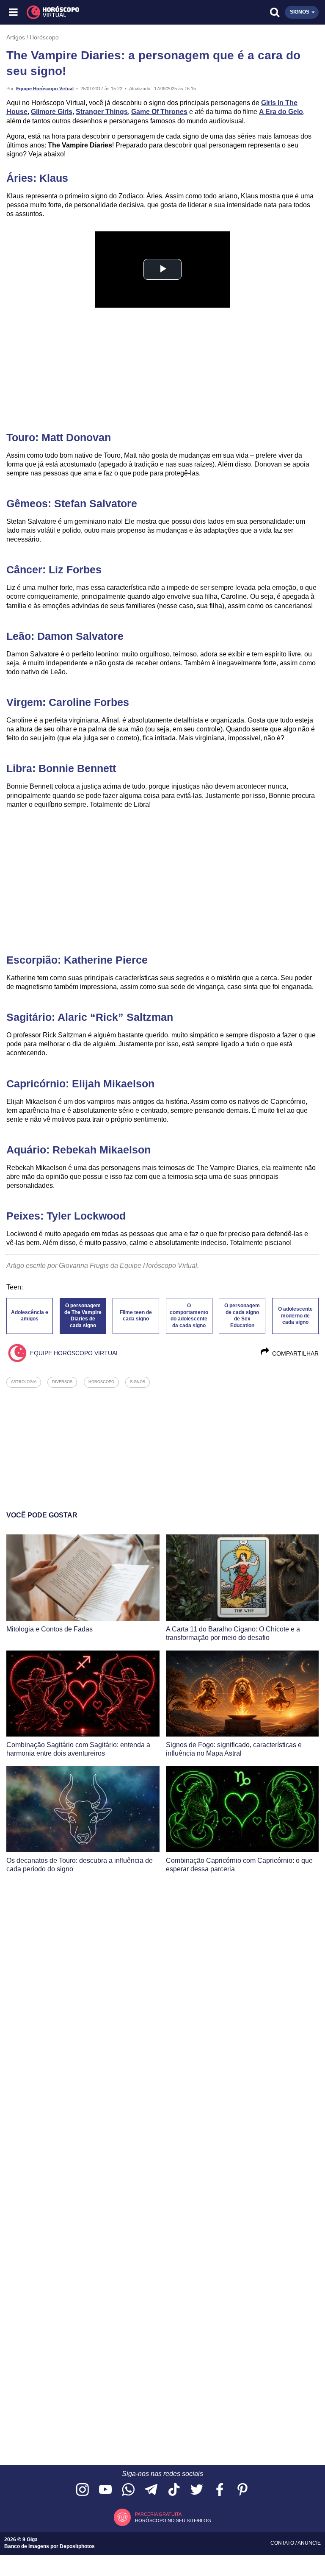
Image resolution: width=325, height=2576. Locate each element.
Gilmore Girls (52, 112)
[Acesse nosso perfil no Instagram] (83, 2490)
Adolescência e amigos (30, 1316)
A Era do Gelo (281, 112)
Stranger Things (102, 112)
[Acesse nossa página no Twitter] (197, 2490)
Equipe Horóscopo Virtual (45, 89)
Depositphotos (77, 2546)
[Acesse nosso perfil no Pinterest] (242, 2490)
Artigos (16, 37)
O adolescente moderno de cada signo (295, 1316)
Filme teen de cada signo (136, 1316)
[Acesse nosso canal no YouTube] (105, 2490)
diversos (62, 1382)
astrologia (24, 1382)
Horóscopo (44, 37)
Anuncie (309, 2543)
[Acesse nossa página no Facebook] (220, 2490)
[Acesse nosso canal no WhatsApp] (128, 2490)
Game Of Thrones (159, 112)
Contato (283, 2543)
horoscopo (101, 1382)
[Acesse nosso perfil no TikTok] (174, 2490)
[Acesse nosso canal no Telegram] (151, 2490)
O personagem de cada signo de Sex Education (242, 1316)
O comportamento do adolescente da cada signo (189, 1316)
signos (138, 1382)
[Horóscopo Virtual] (89, 12)
